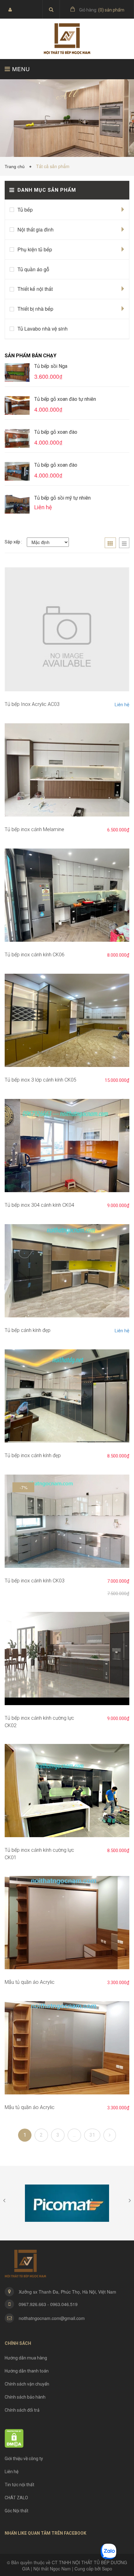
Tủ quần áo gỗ (33, 269)
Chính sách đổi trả (22, 2410)
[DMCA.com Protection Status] (14, 2438)
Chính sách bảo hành (25, 2397)
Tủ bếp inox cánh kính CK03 (35, 1581)
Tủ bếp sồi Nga (51, 366)
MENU (20, 69)
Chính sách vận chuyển (27, 2384)
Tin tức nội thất (19, 2485)
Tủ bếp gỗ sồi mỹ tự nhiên (62, 498)
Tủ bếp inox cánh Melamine (34, 829)
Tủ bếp (25, 210)
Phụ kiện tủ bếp (35, 249)
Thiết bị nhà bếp (35, 309)
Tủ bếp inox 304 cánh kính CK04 (39, 1205)
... (74, 2135)
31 (92, 2135)
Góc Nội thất (17, 2511)
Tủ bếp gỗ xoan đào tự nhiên (65, 399)
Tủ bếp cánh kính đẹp (28, 1330)
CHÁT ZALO (16, 2498)
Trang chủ (16, 167)
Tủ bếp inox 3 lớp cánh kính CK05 (41, 1080)
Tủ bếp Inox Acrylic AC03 (32, 704)
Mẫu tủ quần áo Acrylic (30, 1982)
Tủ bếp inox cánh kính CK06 (35, 955)
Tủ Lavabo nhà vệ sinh (43, 329)
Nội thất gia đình (36, 229)
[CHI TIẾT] (67, 629)
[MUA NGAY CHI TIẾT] (67, 770)
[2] (110, 2135)
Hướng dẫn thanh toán (27, 2371)
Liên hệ (122, 705)
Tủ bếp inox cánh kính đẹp (33, 1455)
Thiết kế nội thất (35, 289)
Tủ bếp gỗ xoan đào (56, 432)
